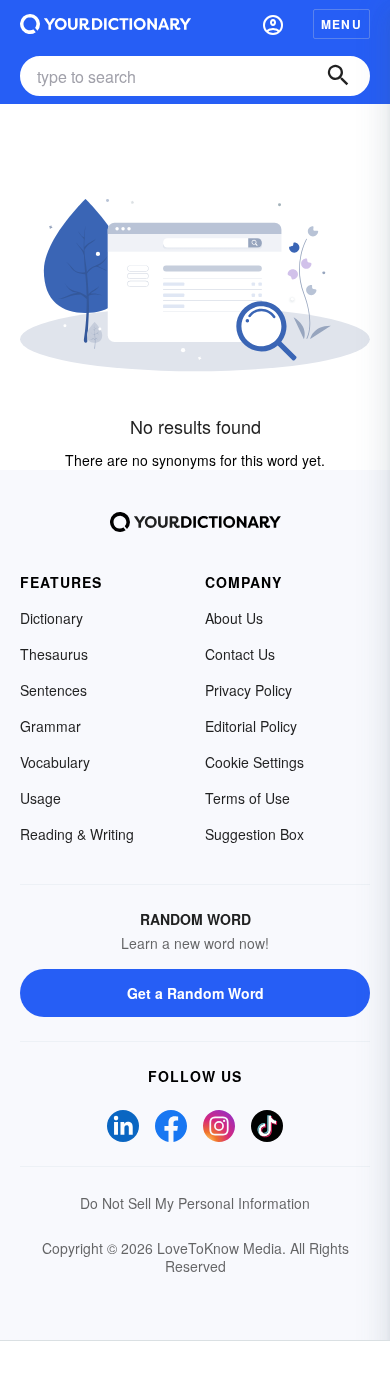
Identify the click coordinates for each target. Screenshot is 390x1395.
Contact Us (240, 654)
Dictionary (51, 618)
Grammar (50, 726)
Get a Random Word (195, 993)
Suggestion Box (254, 834)
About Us (234, 618)
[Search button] (338, 76)
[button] (273, 24)
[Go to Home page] (105, 24)
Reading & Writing (77, 834)
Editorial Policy (251, 726)
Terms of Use (247, 798)
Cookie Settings (254, 762)
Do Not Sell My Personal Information (195, 1203)
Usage (40, 798)
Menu (341, 24)
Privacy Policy (248, 690)
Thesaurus (54, 654)
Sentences (53, 690)
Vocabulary (55, 762)
